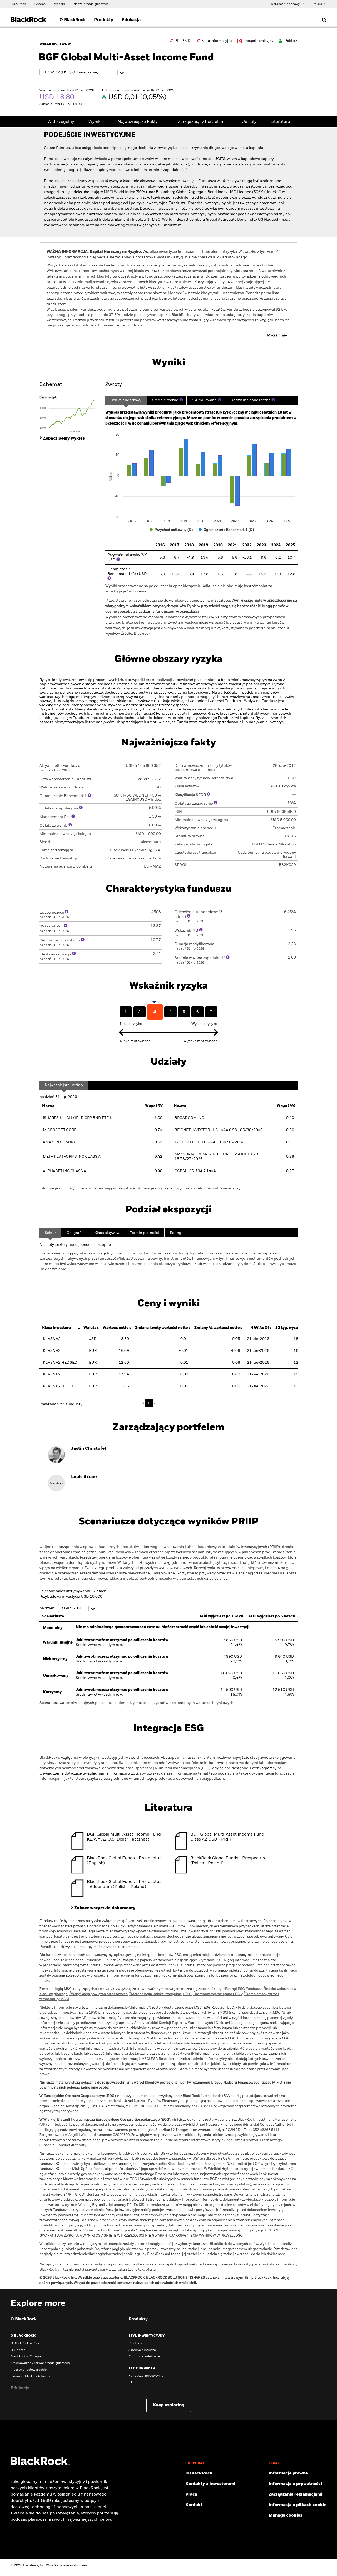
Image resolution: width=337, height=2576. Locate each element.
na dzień (47, 1608)
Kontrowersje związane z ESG (218, 1994)
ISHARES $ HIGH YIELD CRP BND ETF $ (77, 1118)
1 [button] (149, 1403)
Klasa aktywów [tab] (107, 1233)
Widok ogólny (61, 122)
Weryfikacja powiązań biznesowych (98, 1994)
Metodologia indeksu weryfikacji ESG (160, 1994)
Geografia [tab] (75, 1233)
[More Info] (181, 400)
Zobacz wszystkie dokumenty (105, 1908)
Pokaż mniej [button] (278, 335)
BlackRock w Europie (26, 2357)
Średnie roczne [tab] (165, 400)
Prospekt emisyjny (258, 41)
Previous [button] (145, 1403)
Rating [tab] (176, 1233)
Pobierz (291, 41)
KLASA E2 (52, 1374)
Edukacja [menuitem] (131, 20)
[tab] (70, 414)
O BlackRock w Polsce (26, 2343)
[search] (323, 20)
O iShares (18, 2350)
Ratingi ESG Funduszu (242, 1989)
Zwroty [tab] (114, 385)
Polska (318, 4)
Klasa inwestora (56, 1328)
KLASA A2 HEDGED (60, 1363)
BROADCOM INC (189, 1118)
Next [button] (154, 1403)
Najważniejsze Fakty (138, 122)
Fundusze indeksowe (144, 2357)
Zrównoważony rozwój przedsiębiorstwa (40, 2363)
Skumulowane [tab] (204, 400)
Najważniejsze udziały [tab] (64, 1085)
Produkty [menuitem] (104, 20)
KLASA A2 (52, 1339)
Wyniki (95, 122)
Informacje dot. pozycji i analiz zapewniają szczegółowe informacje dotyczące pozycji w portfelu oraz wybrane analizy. (140, 1188)
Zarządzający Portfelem (201, 122)
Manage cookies (285, 2515)
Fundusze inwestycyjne (146, 2376)
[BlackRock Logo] (40, 2464)
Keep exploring (169, 2405)
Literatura (280, 122)
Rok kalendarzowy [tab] (126, 400)
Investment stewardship (29, 2370)
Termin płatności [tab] (145, 1233)
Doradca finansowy (286, 4)
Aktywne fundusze (142, 2350)
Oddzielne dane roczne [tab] (251, 400)
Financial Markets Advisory (30, 2376)
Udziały (249, 122)
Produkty (135, 2343)
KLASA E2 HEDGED (60, 1386)
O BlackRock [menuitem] (73, 20)
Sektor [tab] (50, 1233)
